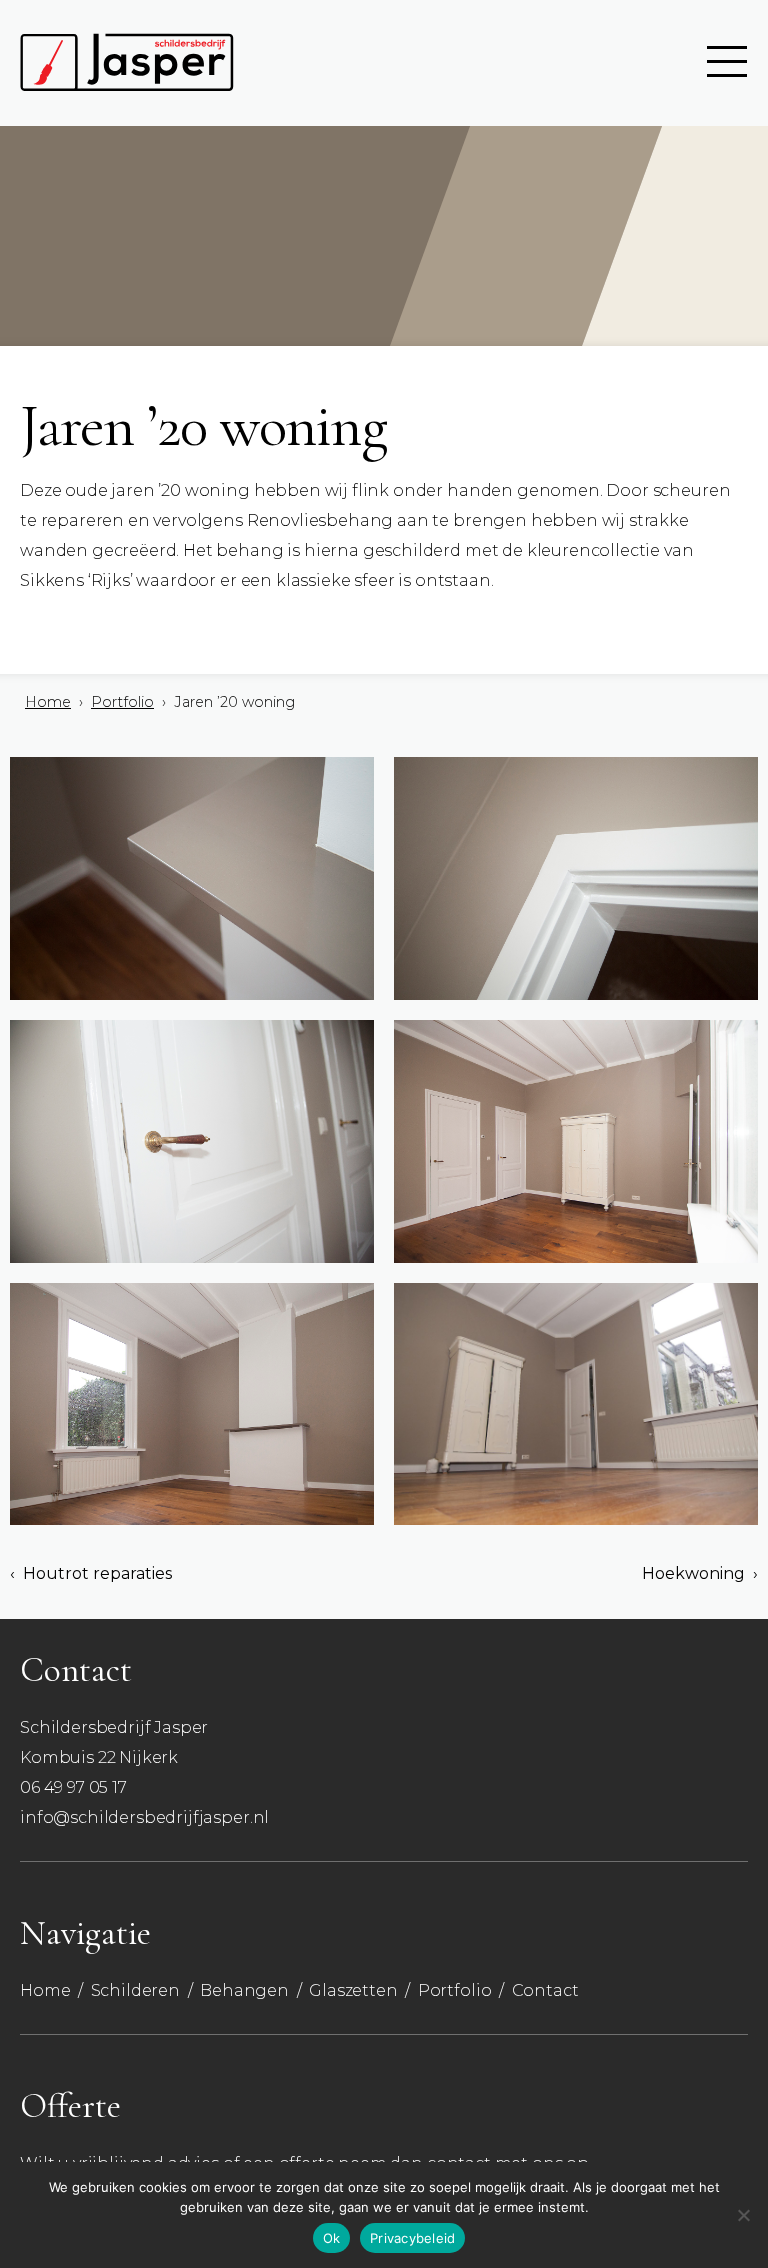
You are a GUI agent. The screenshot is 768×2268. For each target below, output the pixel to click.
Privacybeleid (412, 2238)
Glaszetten (353, 1990)
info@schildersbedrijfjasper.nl (144, 1817)
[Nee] (743, 2215)
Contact (545, 1990)
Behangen (244, 1990)
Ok (332, 2238)
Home (48, 702)
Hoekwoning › (700, 1574)
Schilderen (135, 1990)
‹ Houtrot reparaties (91, 1574)
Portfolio (122, 702)
